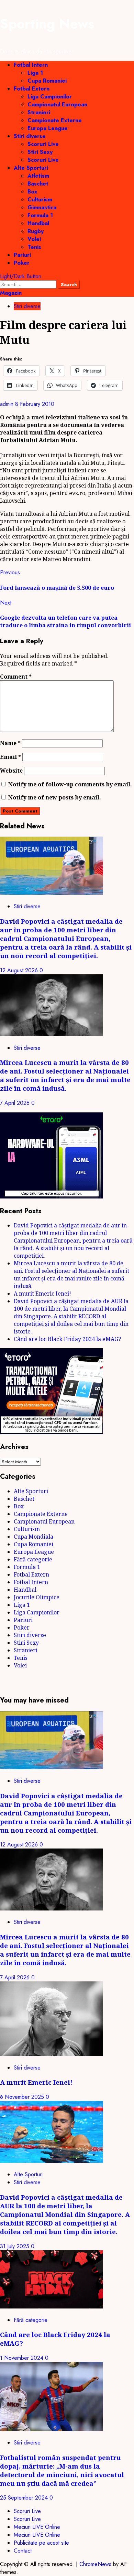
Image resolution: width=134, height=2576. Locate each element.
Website (11, 771)
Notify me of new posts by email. (55, 797)
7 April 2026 (16, 1103)
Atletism (38, 176)
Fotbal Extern (32, 89)
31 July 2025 (15, 2246)
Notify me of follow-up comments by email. (70, 784)
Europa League (48, 128)
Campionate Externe (55, 120)
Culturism (40, 200)
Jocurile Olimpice (37, 1597)
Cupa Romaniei (47, 81)
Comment (16, 677)
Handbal (38, 223)
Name (10, 743)
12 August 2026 (20, 970)
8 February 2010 (35, 404)
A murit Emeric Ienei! (42, 1294)
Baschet (38, 184)
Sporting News (47, 24)
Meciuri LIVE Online (37, 2527)
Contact (23, 2551)
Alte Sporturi (31, 168)
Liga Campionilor (50, 97)
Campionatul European (57, 104)
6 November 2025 (23, 2097)
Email (10, 757)
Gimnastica (42, 207)
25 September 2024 (25, 2498)
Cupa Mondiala (33, 1537)
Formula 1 (40, 215)
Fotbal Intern (31, 65)
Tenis (34, 247)
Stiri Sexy (40, 152)
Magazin (11, 293)
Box (32, 192)
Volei (34, 239)
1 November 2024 (23, 2358)
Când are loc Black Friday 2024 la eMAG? (67, 1339)
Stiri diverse (30, 136)
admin (8, 404)
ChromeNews (95, 2564)
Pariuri (22, 255)
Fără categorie (33, 1559)
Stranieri (39, 112)
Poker (22, 263)
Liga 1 (35, 73)
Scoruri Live (43, 144)
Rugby (36, 231)
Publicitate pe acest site (41, 2543)
